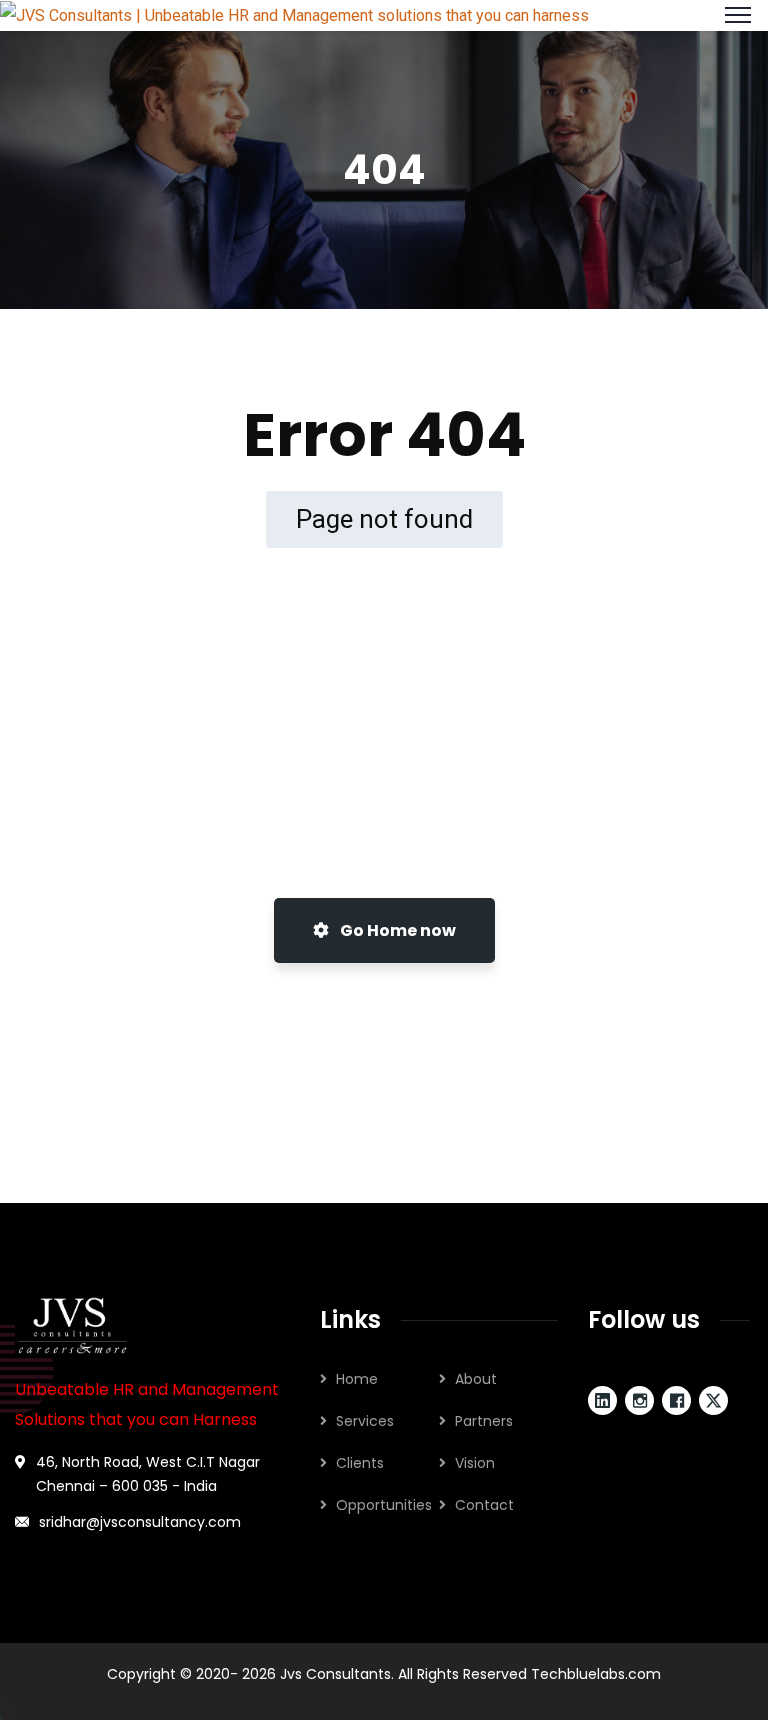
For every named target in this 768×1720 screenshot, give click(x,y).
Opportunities (384, 1505)
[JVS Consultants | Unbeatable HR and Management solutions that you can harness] (294, 14)
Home (357, 1379)
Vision (475, 1463)
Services (365, 1421)
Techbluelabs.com (596, 1674)
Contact (484, 1505)
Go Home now (396, 930)
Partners (484, 1421)
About (476, 1379)
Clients (360, 1463)
